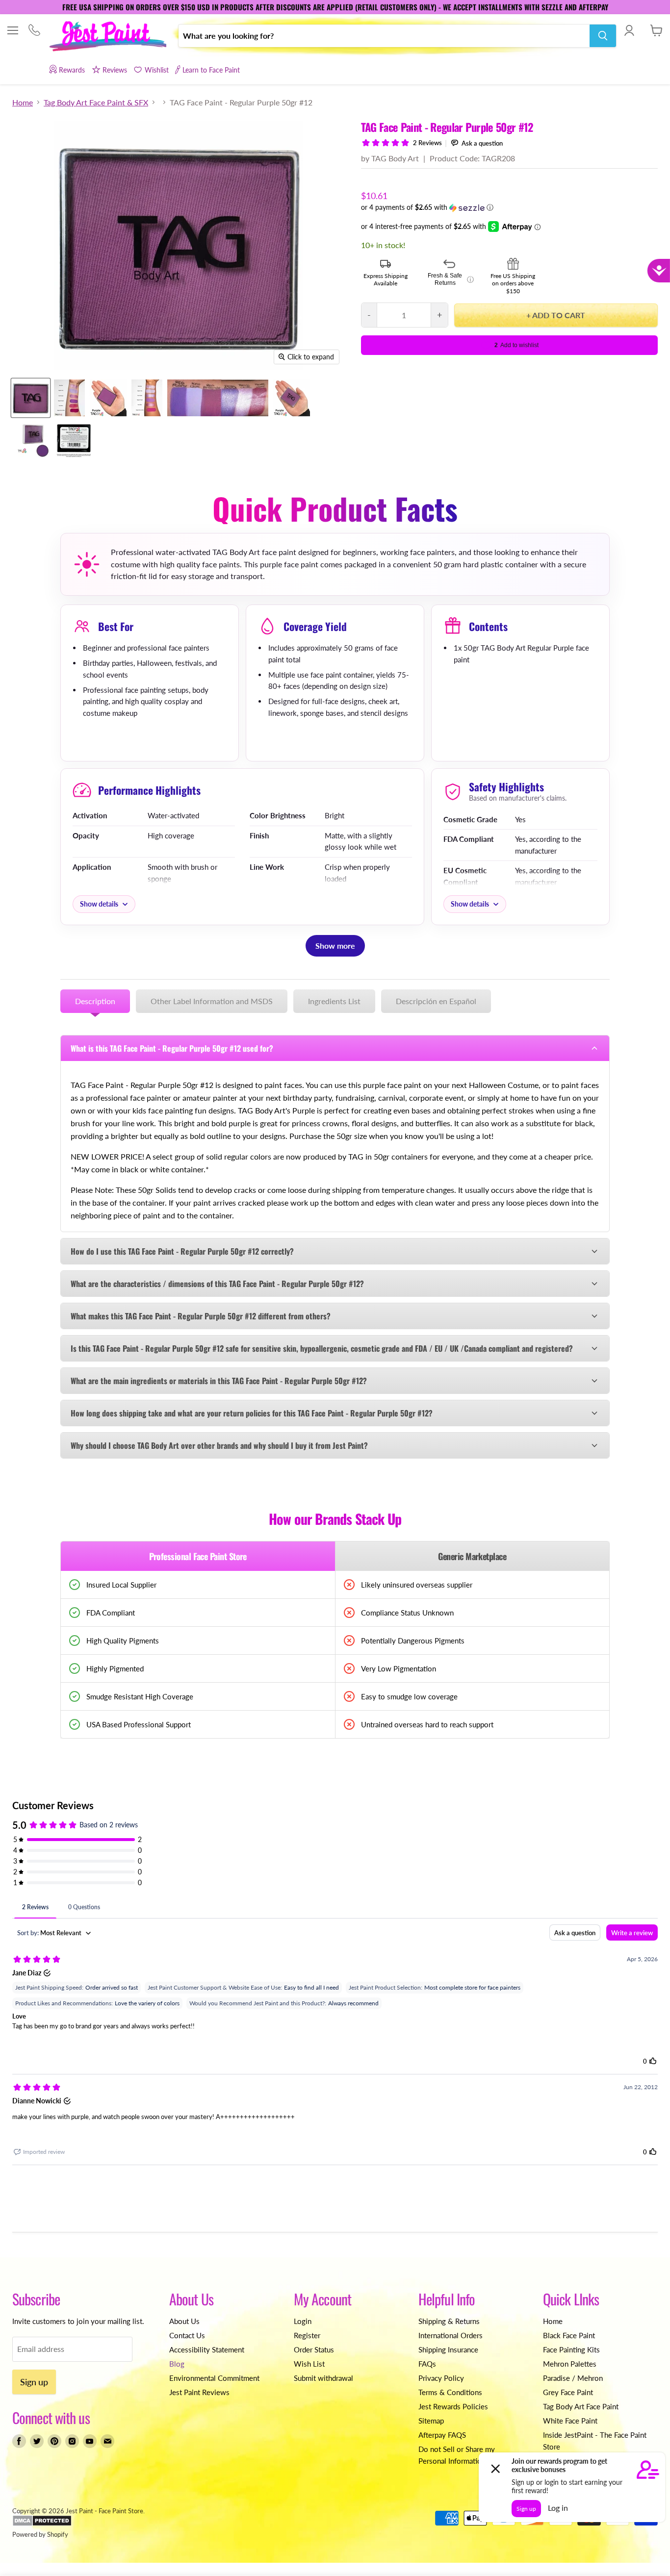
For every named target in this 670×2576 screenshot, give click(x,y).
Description (95, 1001)
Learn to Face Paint (211, 70)
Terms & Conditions (450, 2392)
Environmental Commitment (214, 2378)
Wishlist (156, 70)
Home (23, 102)
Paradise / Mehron (573, 2378)
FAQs (427, 2364)
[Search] (603, 36)
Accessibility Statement (207, 2349)
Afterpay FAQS (442, 2435)
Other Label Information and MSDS (212, 1001)
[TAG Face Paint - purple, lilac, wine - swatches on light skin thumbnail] (69, 398)
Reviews (115, 70)
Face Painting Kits (571, 2349)
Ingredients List (334, 1001)
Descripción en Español (436, 1001)
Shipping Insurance (448, 2349)
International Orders (451, 2335)
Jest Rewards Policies (453, 2406)
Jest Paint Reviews (199, 2392)
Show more (335, 946)
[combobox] (384, 36)
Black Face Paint (569, 2335)
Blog (177, 2364)
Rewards (72, 70)
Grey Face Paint (568, 2392)
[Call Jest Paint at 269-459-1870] (34, 31)
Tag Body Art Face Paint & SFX (96, 102)
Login (303, 2321)
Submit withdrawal (323, 2378)
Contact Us (187, 2335)
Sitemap (431, 2421)
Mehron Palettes (570, 2364)
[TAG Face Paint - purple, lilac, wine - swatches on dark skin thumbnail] (147, 398)
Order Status (314, 2349)
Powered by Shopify (40, 2534)
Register (307, 2335)
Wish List (309, 2364)
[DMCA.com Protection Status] (42, 2524)
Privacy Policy (441, 2378)
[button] (509, 208)
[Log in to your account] (629, 30)
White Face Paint (570, 2421)
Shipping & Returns (449, 2321)
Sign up (34, 2382)
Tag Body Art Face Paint (581, 2406)
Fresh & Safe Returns (451, 279)
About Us (184, 2321)
